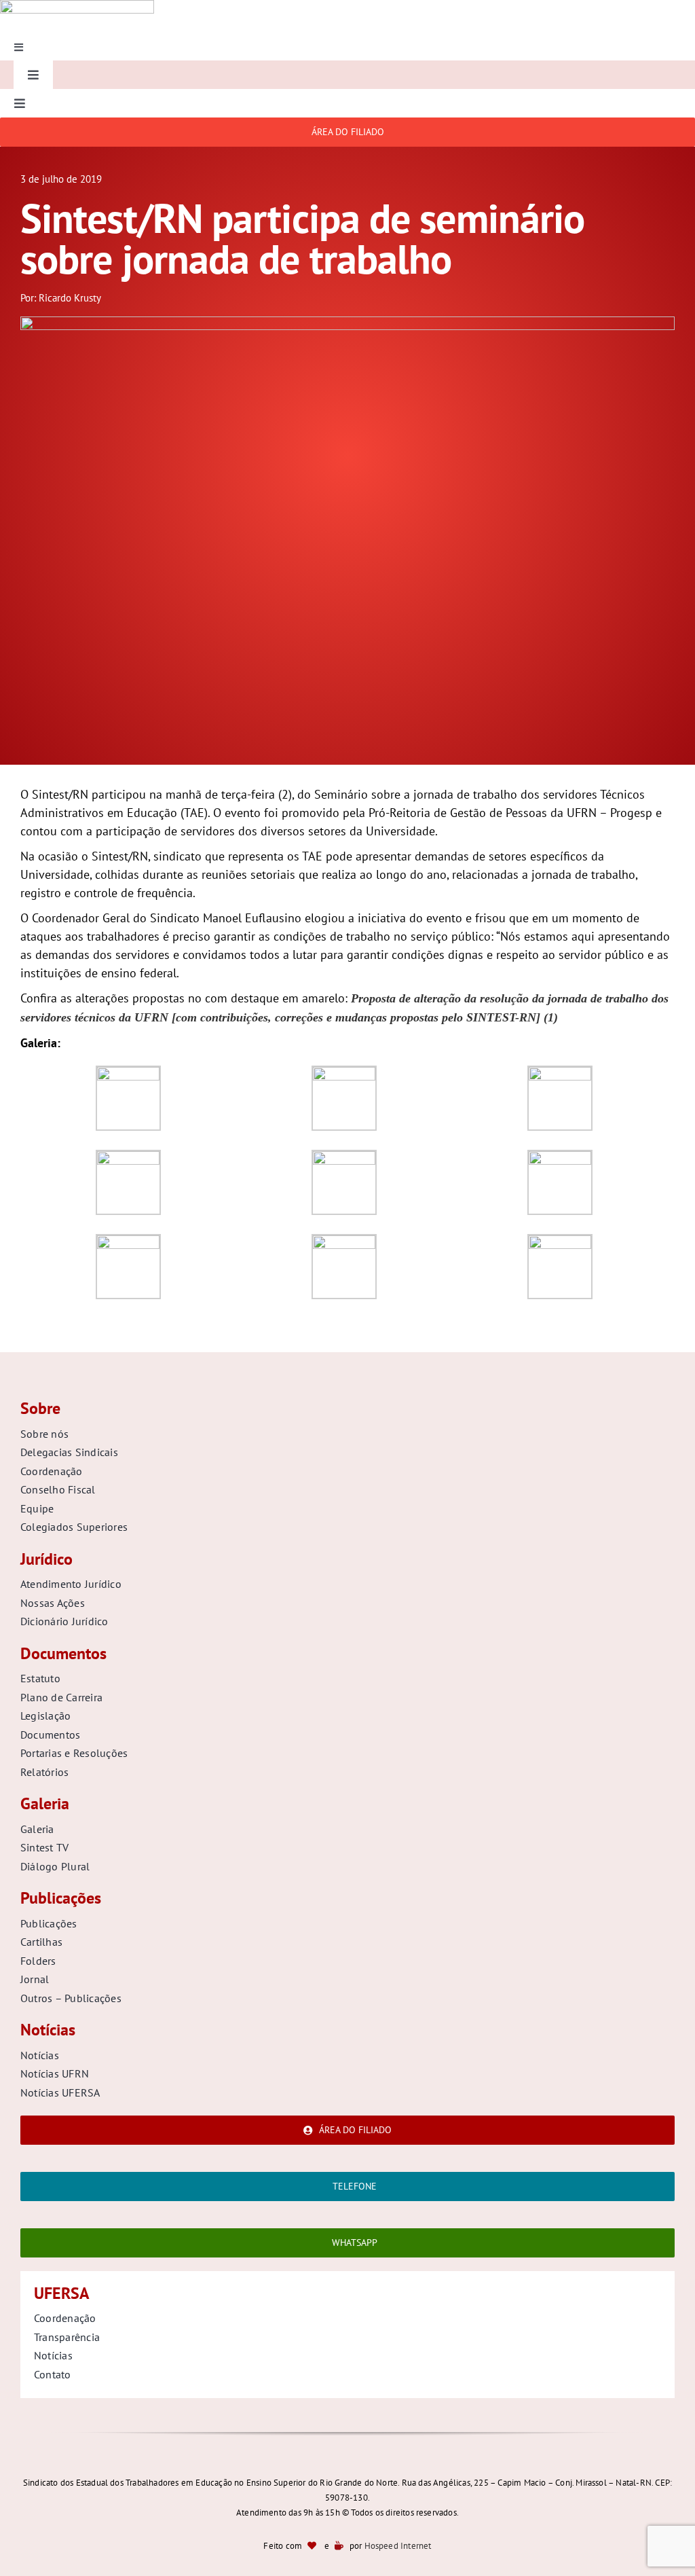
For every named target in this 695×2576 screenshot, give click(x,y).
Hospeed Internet (398, 2546)
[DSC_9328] (347, 322)
